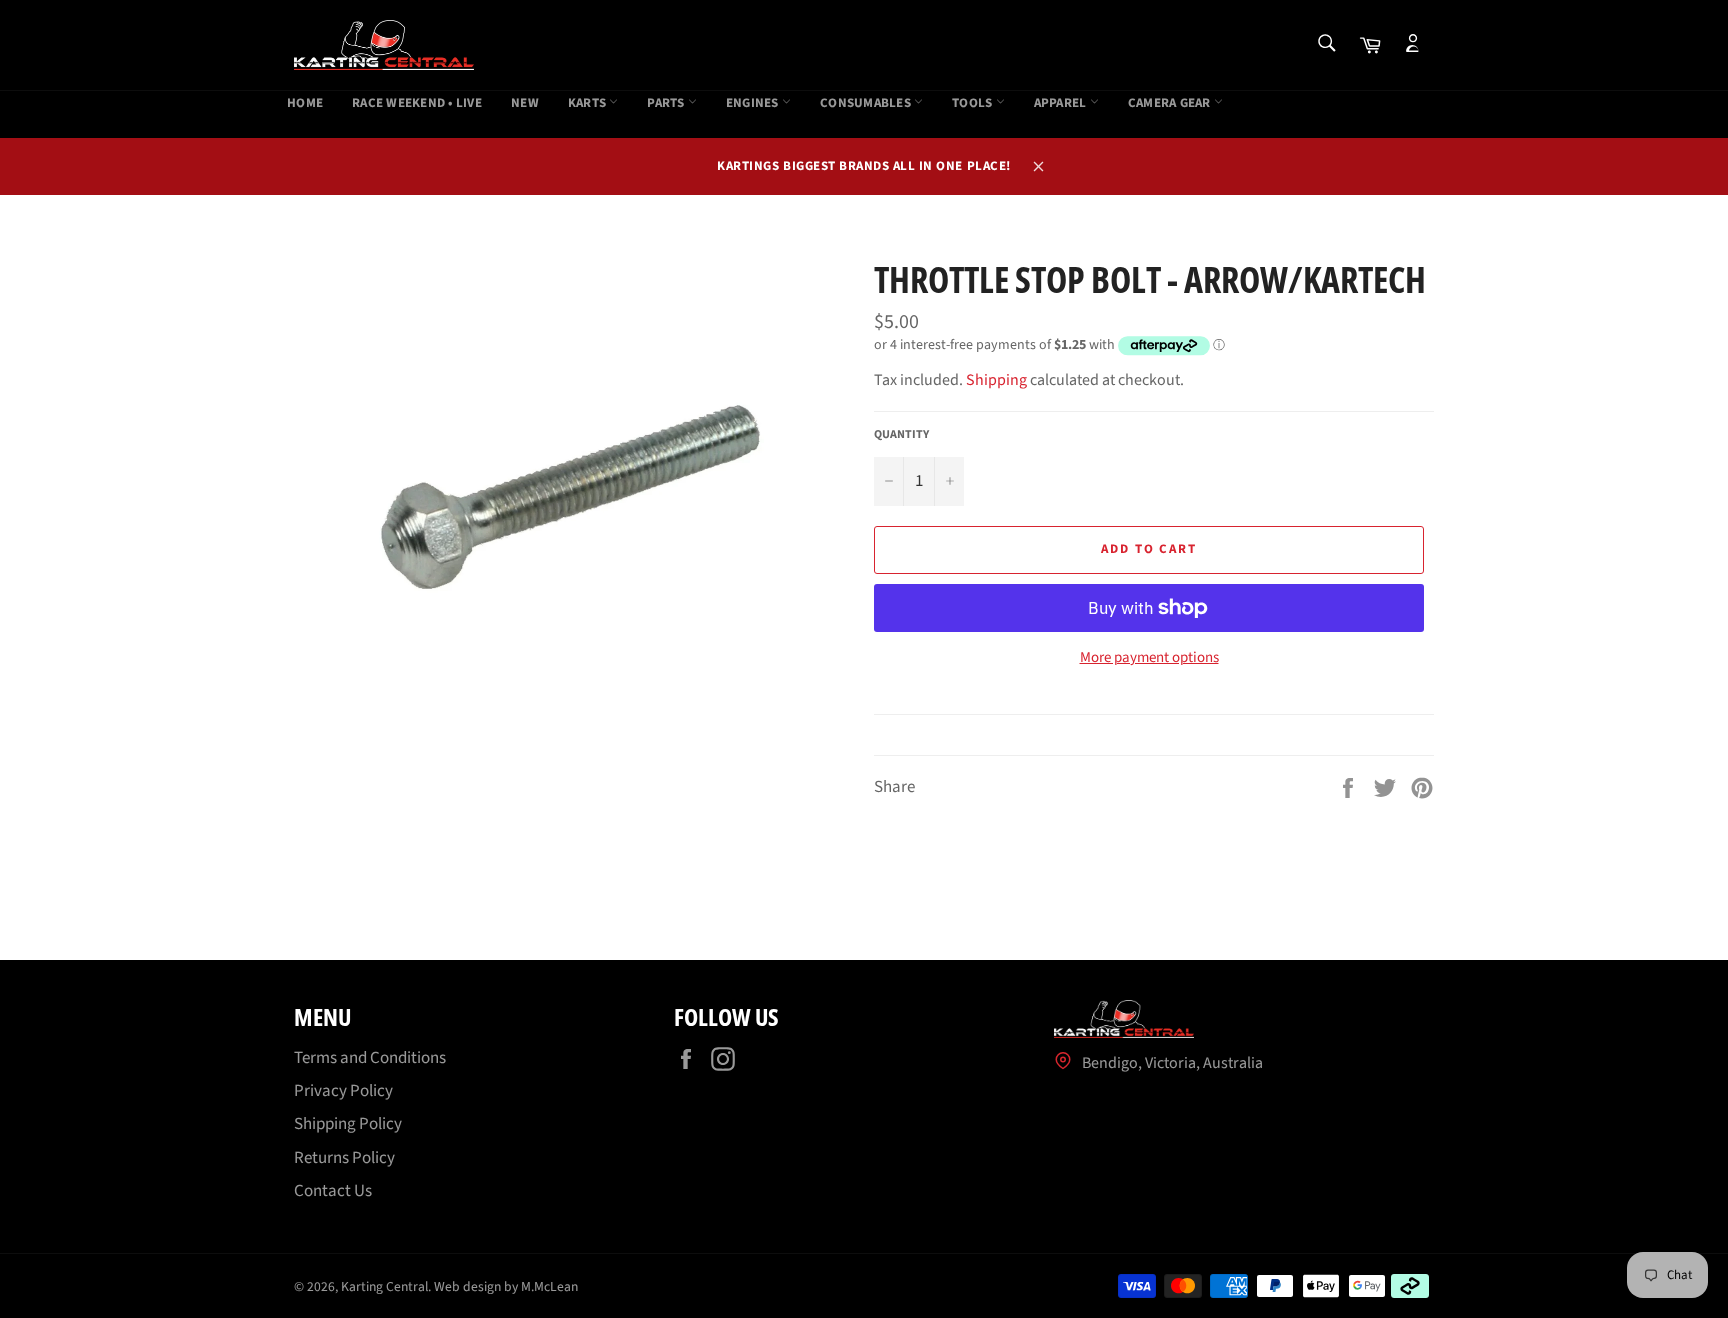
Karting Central (384, 1286)
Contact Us (333, 1191)
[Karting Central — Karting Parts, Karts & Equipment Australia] (384, 45)
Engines (754, 103)
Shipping (996, 380)
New (525, 103)
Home (305, 103)
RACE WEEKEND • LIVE (417, 103)
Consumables (867, 103)
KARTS (589, 103)
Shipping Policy (348, 1124)
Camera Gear (1171, 103)
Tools (974, 103)
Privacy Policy (343, 1091)
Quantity (901, 435)
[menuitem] (305, 104)
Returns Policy (344, 1158)
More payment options (1149, 658)
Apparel (1062, 103)
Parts (667, 103)
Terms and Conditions (370, 1058)
